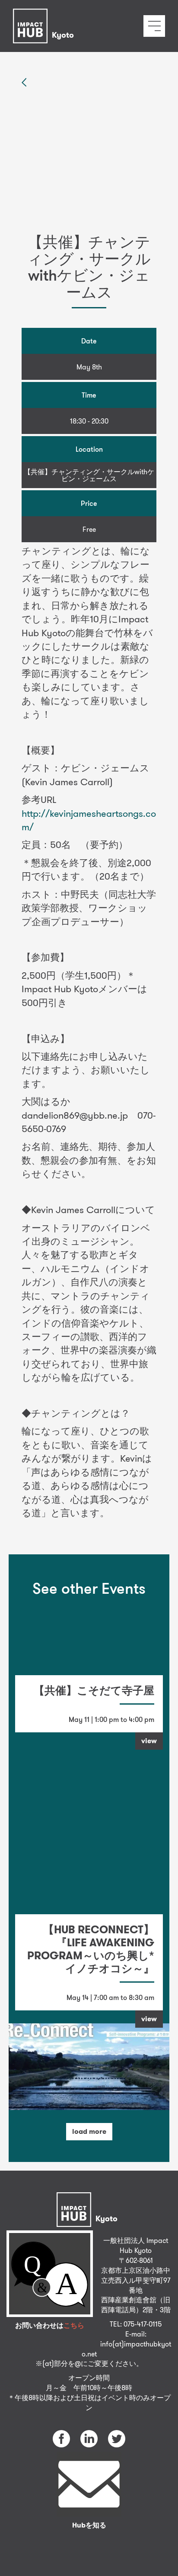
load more (89, 2131)
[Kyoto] (46, 15)
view (149, 1741)
